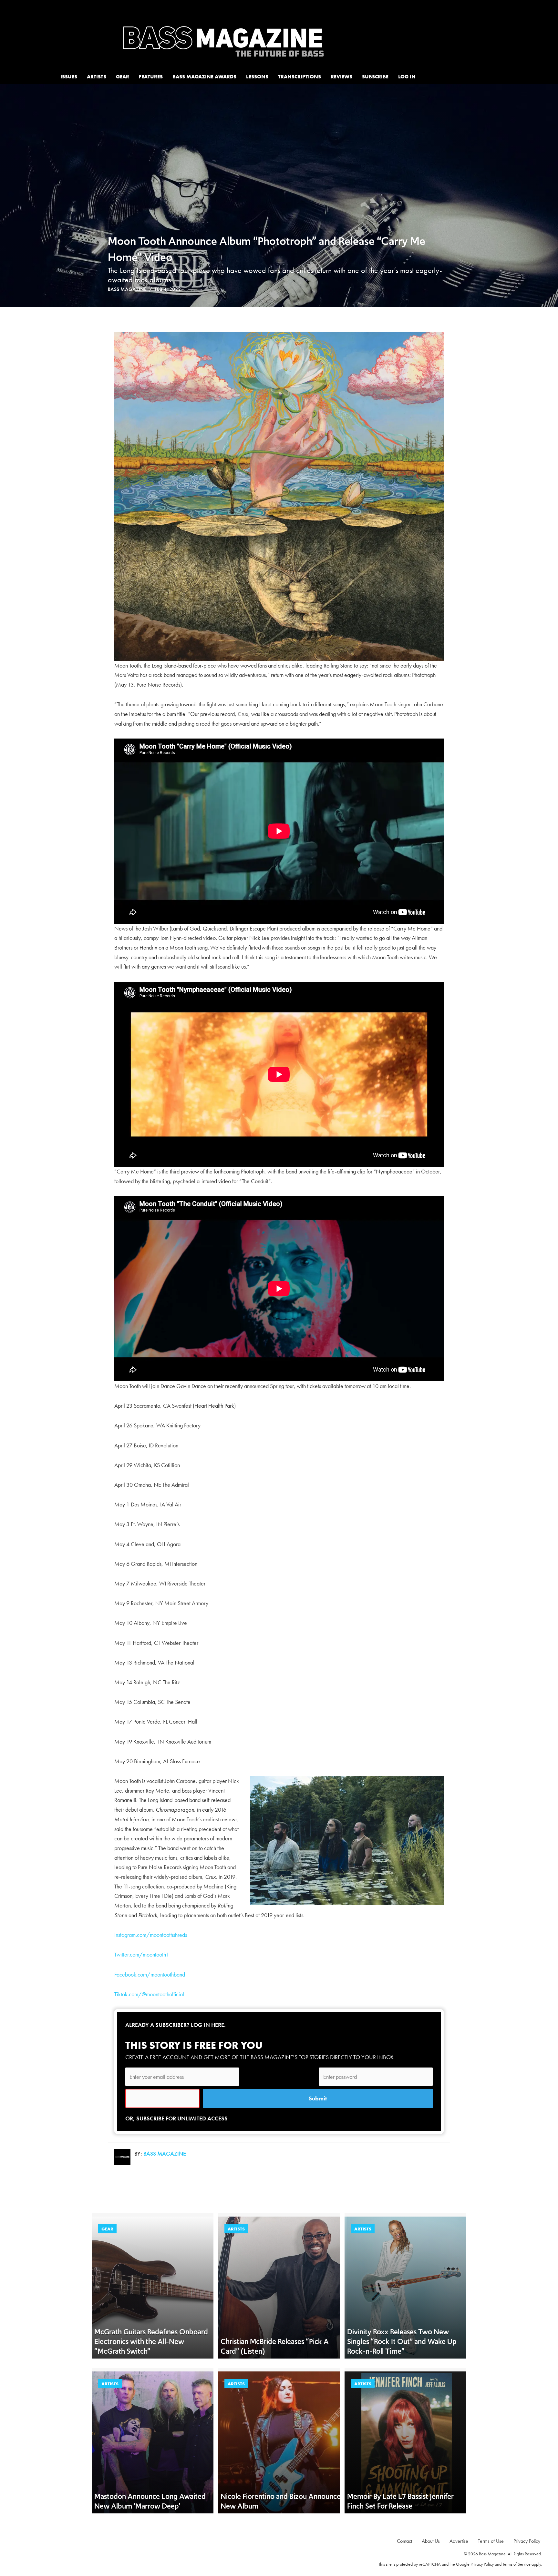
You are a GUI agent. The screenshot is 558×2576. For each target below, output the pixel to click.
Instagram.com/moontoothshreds (151, 1935)
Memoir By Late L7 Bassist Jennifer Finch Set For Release (400, 2501)
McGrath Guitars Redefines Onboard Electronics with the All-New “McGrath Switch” (151, 2341)
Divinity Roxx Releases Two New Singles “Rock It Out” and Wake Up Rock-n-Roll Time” (402, 2341)
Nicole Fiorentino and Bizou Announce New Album (281, 2501)
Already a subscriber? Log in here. (176, 2025)
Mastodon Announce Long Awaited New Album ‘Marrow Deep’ (150, 2501)
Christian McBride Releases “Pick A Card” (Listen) (275, 2346)
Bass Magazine (127, 289)
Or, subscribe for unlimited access (176, 2118)
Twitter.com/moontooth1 (142, 1954)
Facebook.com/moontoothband (150, 1974)
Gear (107, 2229)
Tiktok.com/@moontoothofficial (149, 1994)
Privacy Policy (482, 2564)
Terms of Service (517, 2564)
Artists (236, 2229)
